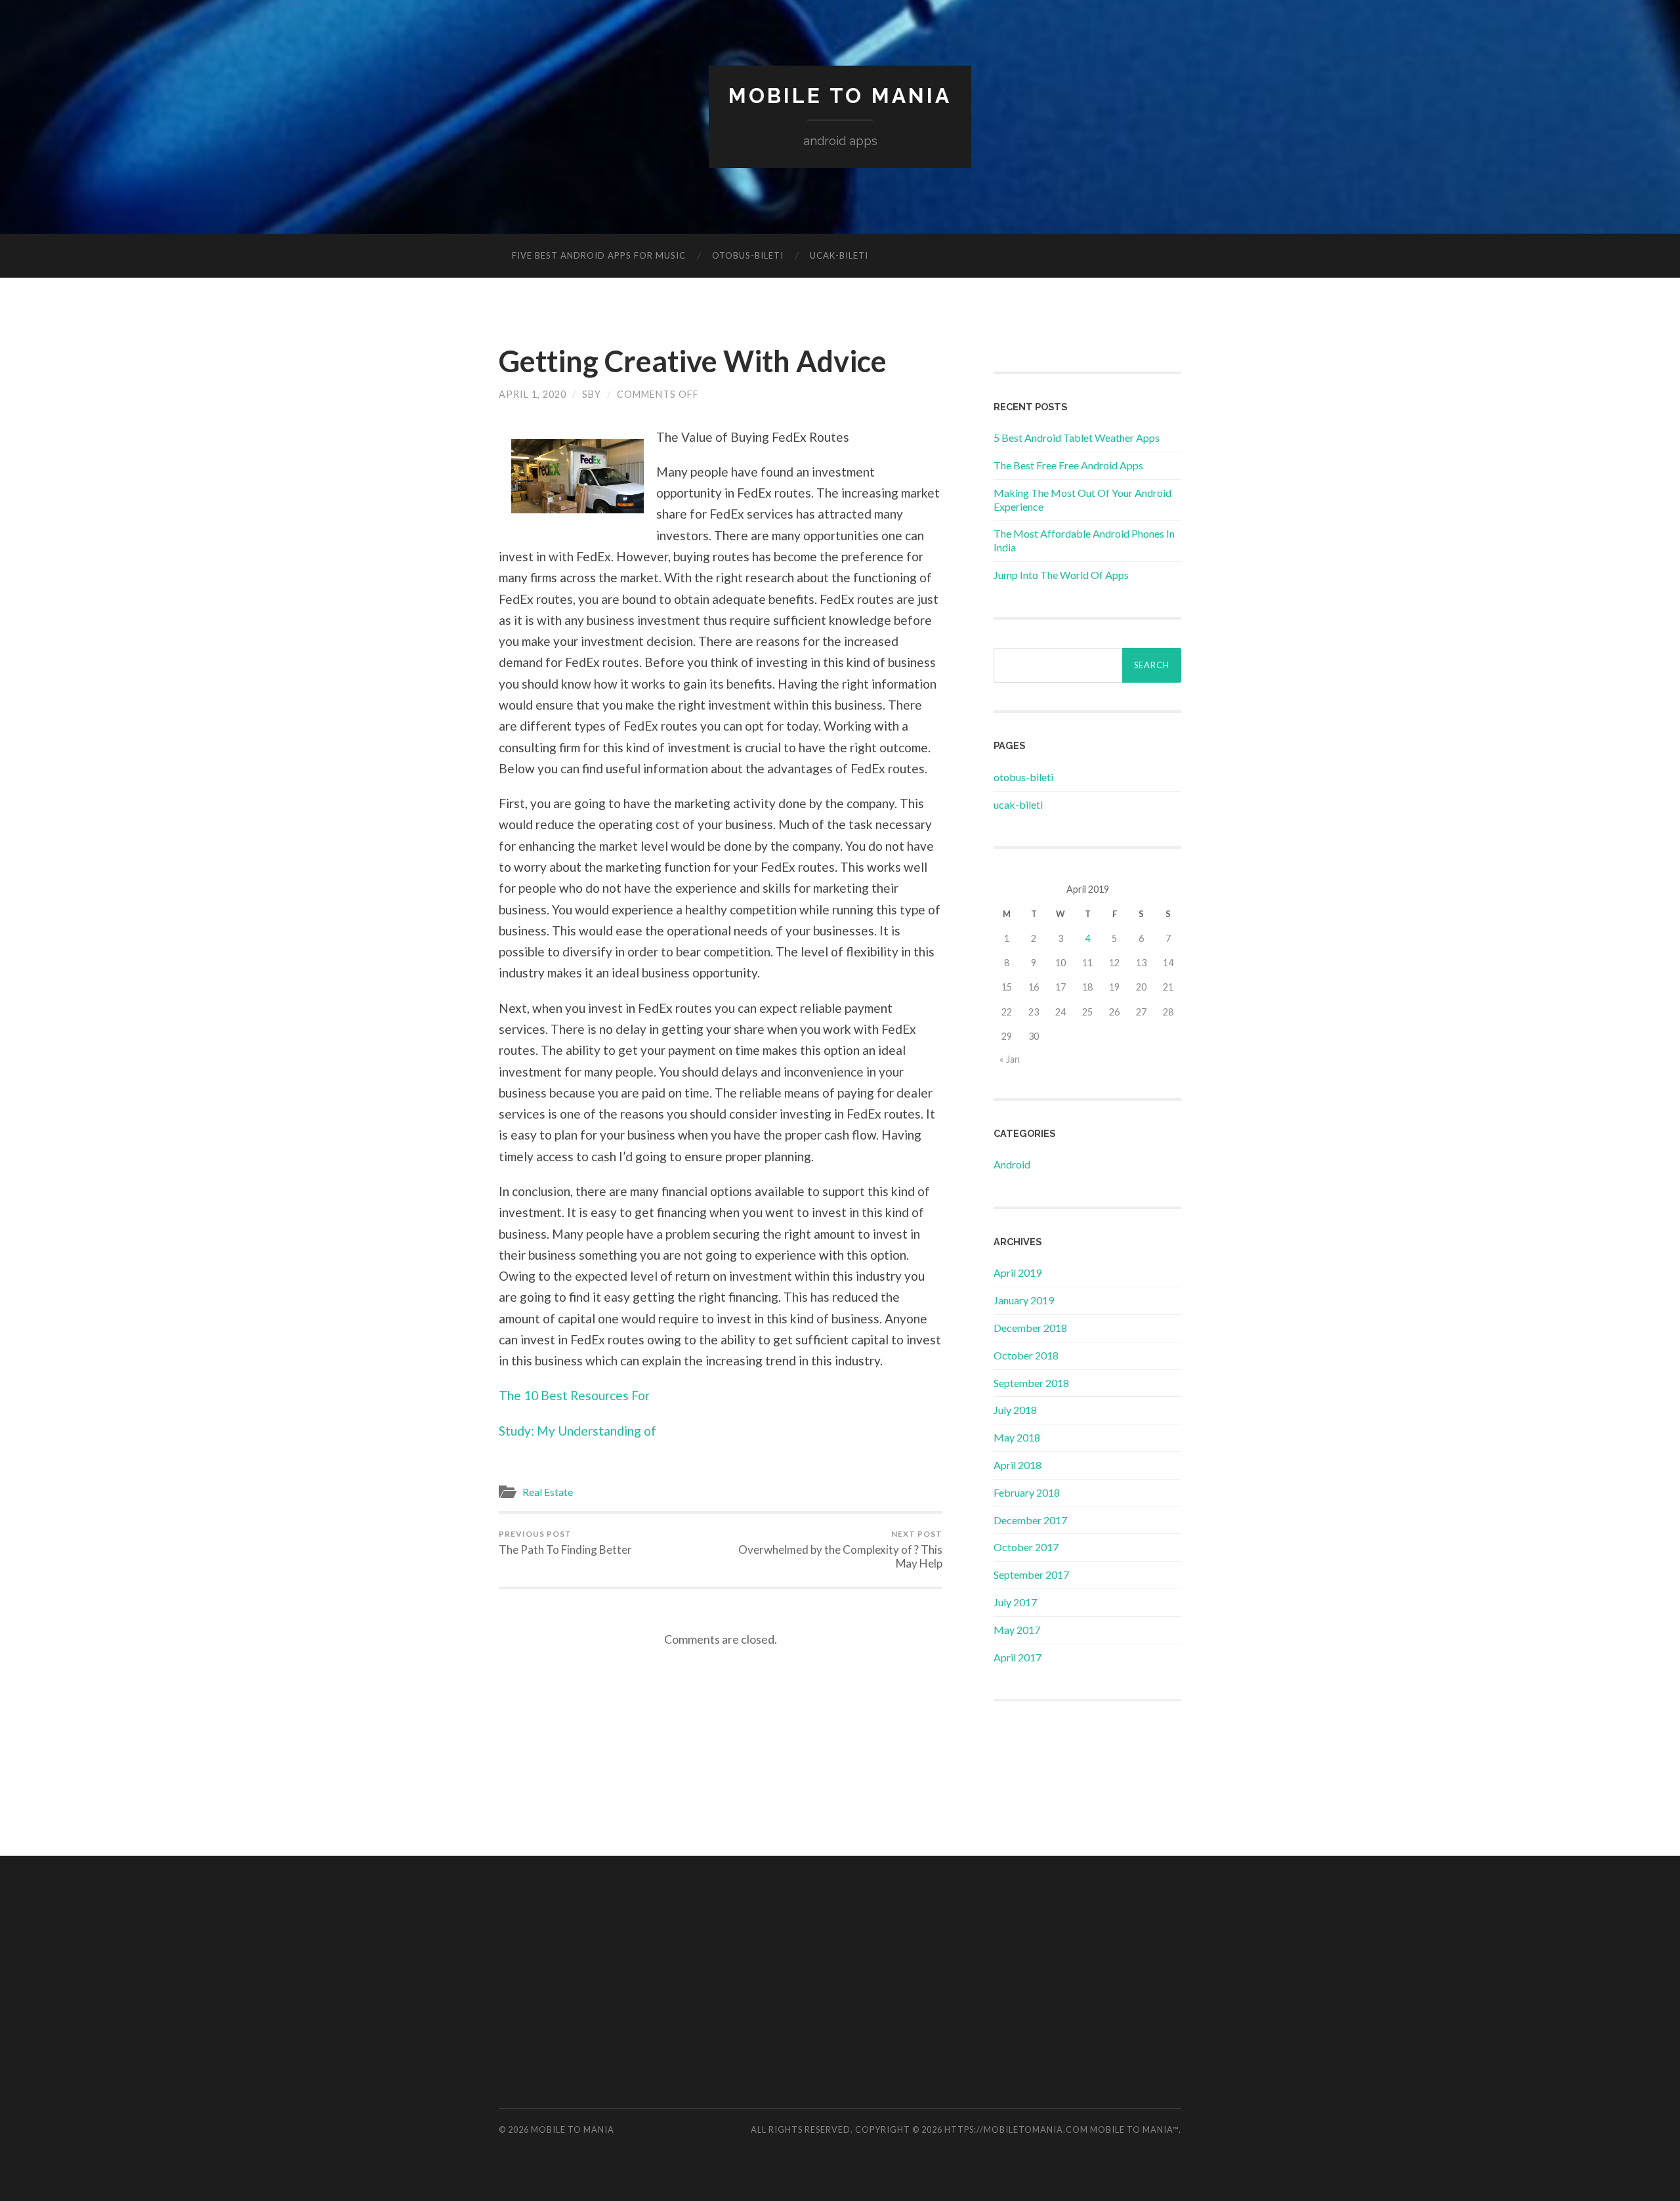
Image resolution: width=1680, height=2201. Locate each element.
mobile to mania (840, 96)
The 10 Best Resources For (574, 1395)
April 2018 (1018, 1465)
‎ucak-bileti (839, 255)
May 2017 (1017, 1630)
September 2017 (1031, 1574)
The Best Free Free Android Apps (1068, 465)
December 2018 (1030, 1328)
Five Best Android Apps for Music (599, 255)
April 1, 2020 (533, 394)
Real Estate (548, 1492)
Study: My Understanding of (577, 1431)
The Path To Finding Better (565, 1543)
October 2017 (1026, 1547)
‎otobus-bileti (748, 255)
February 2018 (1027, 1492)
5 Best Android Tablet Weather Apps (1077, 438)
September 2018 (1031, 1383)
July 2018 (1015, 1410)
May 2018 (1017, 1437)
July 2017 (1015, 1602)
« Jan (1010, 1059)
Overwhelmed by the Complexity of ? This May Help (840, 1549)
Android (1012, 1164)
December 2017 (1030, 1520)
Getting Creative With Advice (693, 361)
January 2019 (1024, 1300)
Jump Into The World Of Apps (1061, 575)
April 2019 (1018, 1272)
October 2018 (1026, 1355)
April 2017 (1018, 1657)
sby (592, 394)
